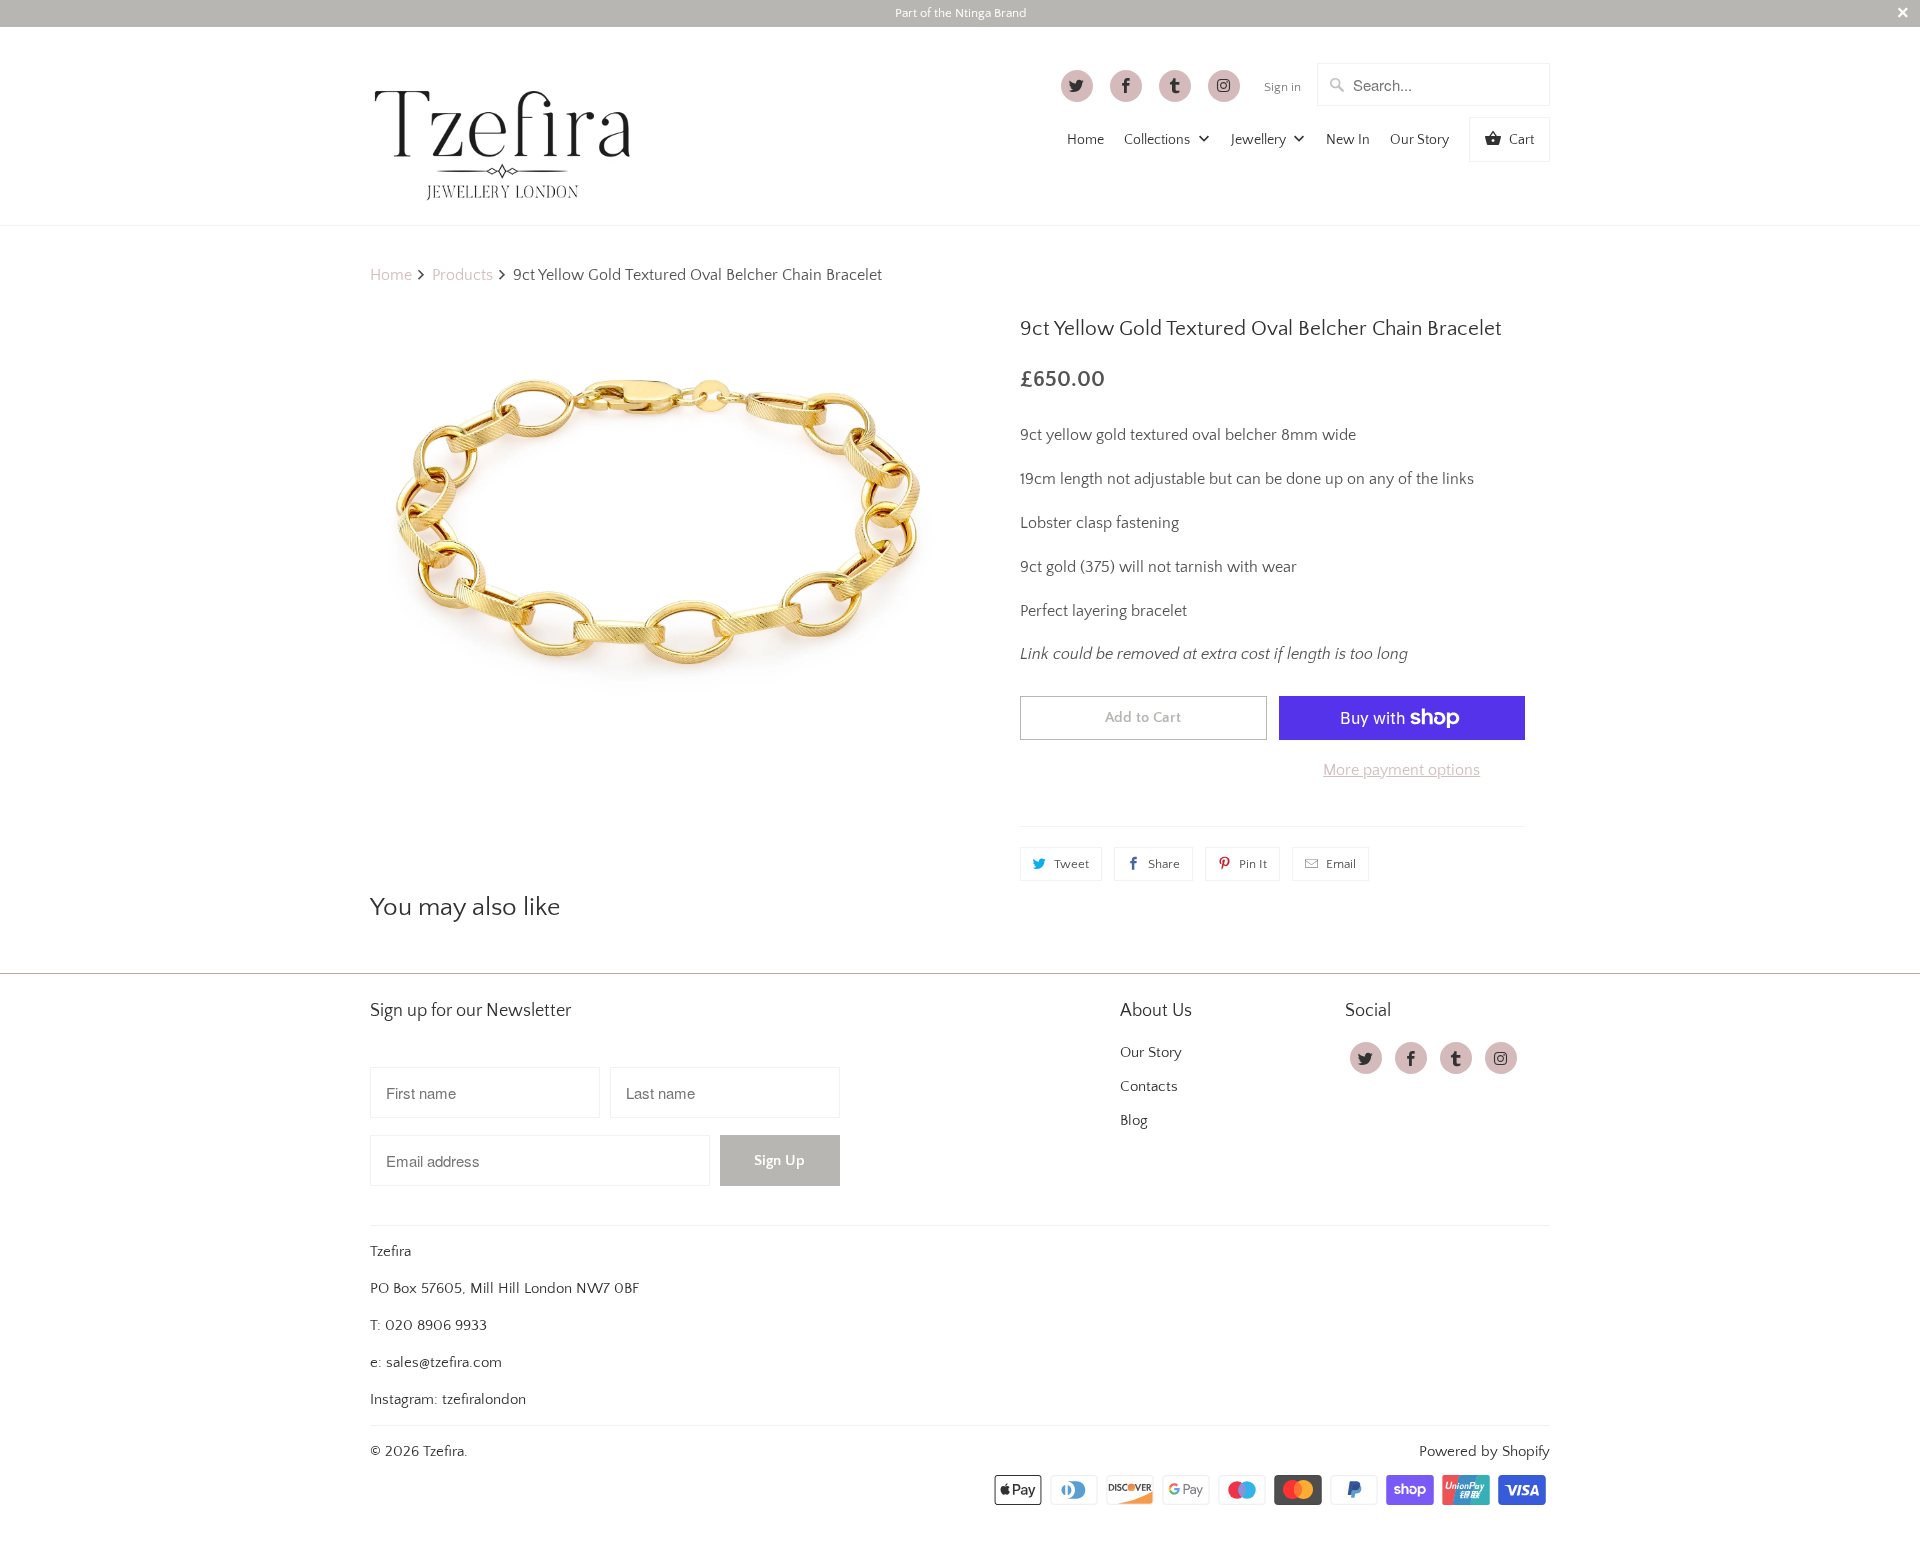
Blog (1134, 1120)
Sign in (1282, 87)
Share (1164, 864)
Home (1085, 140)
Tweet (1071, 864)
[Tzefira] (510, 125)
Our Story (1419, 140)
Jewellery (1260, 140)
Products (462, 275)
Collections (1158, 140)
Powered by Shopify (1484, 1451)
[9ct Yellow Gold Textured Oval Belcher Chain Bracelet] (660, 516)
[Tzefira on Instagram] (1224, 86)
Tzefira (443, 1451)
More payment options (1401, 770)
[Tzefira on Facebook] (1126, 86)
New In (1348, 140)
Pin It (1253, 864)
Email (1341, 864)
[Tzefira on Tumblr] (1175, 86)
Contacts (1149, 1086)
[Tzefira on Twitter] (1077, 86)
